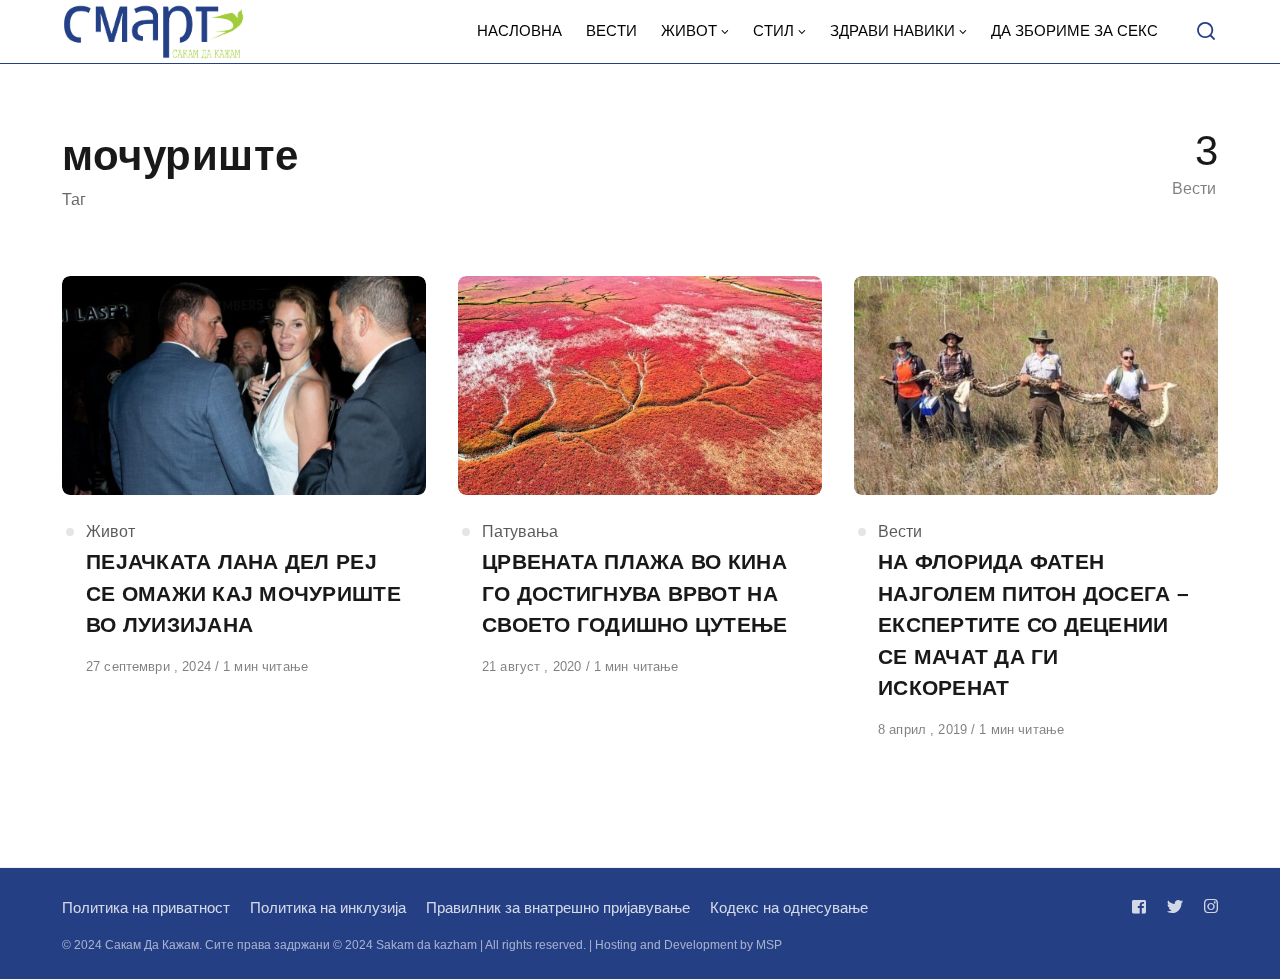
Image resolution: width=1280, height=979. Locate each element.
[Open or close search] (1206, 32)
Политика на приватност (146, 907)
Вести (900, 531)
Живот (110, 531)
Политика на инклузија (328, 907)
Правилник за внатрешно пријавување (558, 907)
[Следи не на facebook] (1143, 906)
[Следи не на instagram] (1207, 906)
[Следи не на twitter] (1175, 906)
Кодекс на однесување (789, 907)
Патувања (520, 531)
